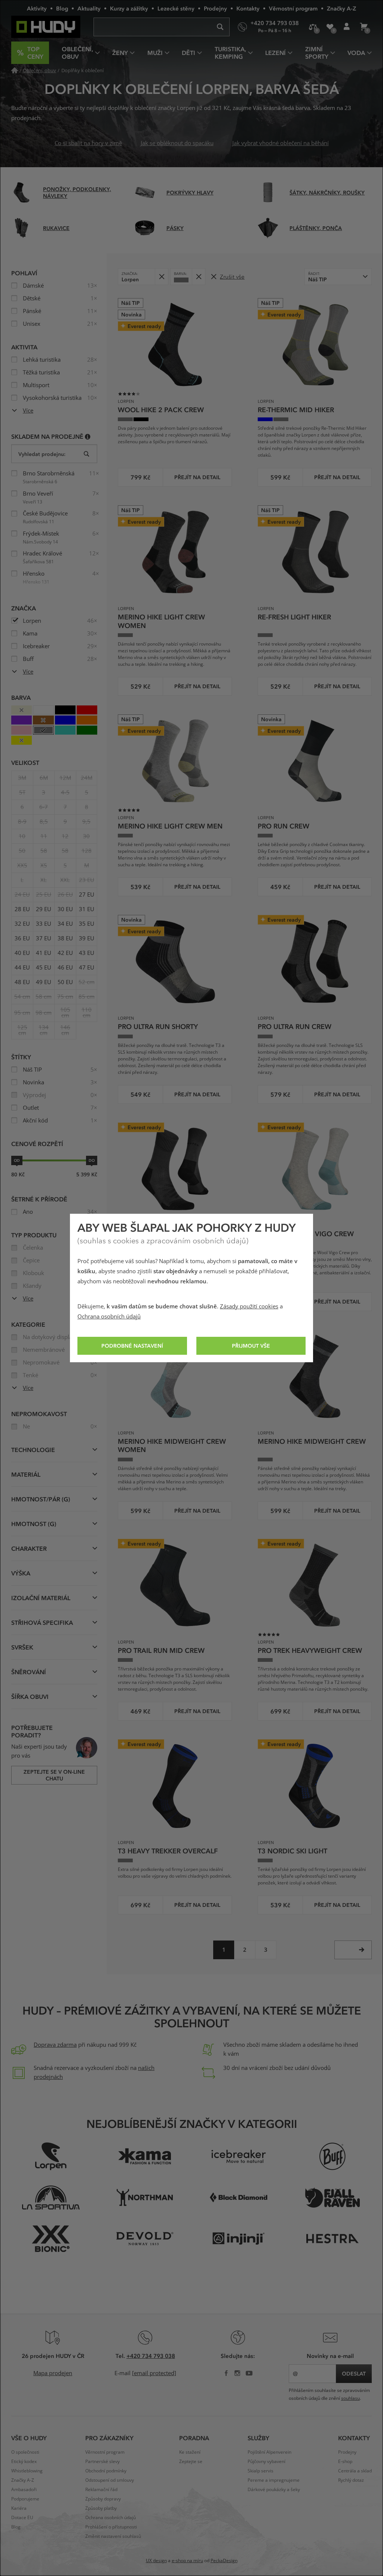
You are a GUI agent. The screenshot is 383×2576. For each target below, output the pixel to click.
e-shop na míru (187, 2561)
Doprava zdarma (55, 2045)
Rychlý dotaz (351, 2480)
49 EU (44, 982)
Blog (62, 8)
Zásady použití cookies (249, 1307)
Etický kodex (24, 2462)
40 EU (22, 953)
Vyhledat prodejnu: (42, 454)
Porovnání (313, 27)
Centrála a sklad (355, 2471)
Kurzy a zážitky (129, 8)
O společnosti (25, 2452)
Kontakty (248, 8)
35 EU (87, 924)
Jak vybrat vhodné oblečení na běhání (281, 143)
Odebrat (161, 277)
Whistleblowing (27, 2471)
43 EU (87, 953)
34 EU (65, 924)
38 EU (65, 938)
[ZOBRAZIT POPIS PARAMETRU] (88, 436)
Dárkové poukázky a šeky (274, 2490)
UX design (156, 2561)
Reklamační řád (101, 2490)
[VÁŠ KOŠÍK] (363, 27)
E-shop (345, 2462)
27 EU (87, 895)
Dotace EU (22, 2518)
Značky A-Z (341, 8)
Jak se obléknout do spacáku (177, 143)
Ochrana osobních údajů (109, 1317)
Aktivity (37, 8)
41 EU (44, 953)
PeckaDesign (224, 2561)
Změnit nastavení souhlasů (113, 2536)
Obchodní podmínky (106, 2471)
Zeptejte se (191, 2462)
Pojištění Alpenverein (269, 2452)
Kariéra (19, 2508)
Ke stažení (190, 2452)
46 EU (65, 968)
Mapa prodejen (53, 2373)
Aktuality (89, 8)
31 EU (87, 909)
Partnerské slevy (102, 2462)
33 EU (44, 924)
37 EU (44, 938)
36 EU (22, 938)
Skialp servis (261, 2471)
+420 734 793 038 (151, 2356)
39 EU (87, 938)
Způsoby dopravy (103, 2499)
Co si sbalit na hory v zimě (88, 143)
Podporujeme (25, 2499)
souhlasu (350, 2398)
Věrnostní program (293, 8)
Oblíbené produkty (330, 27)
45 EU (44, 968)
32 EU (22, 924)
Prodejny (215, 8)
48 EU (22, 982)
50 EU (65, 982)
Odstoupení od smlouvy (110, 2480)
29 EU (44, 909)
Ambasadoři (24, 2490)
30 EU (65, 909)
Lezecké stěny (176, 8)
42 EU (65, 953)
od (17, 1160)
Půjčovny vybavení (266, 2462)
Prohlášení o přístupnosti (111, 2527)
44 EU (22, 968)
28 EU (22, 909)
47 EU (87, 968)
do (92, 1160)
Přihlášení (347, 27)
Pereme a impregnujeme (274, 2480)
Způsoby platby (101, 2508)
